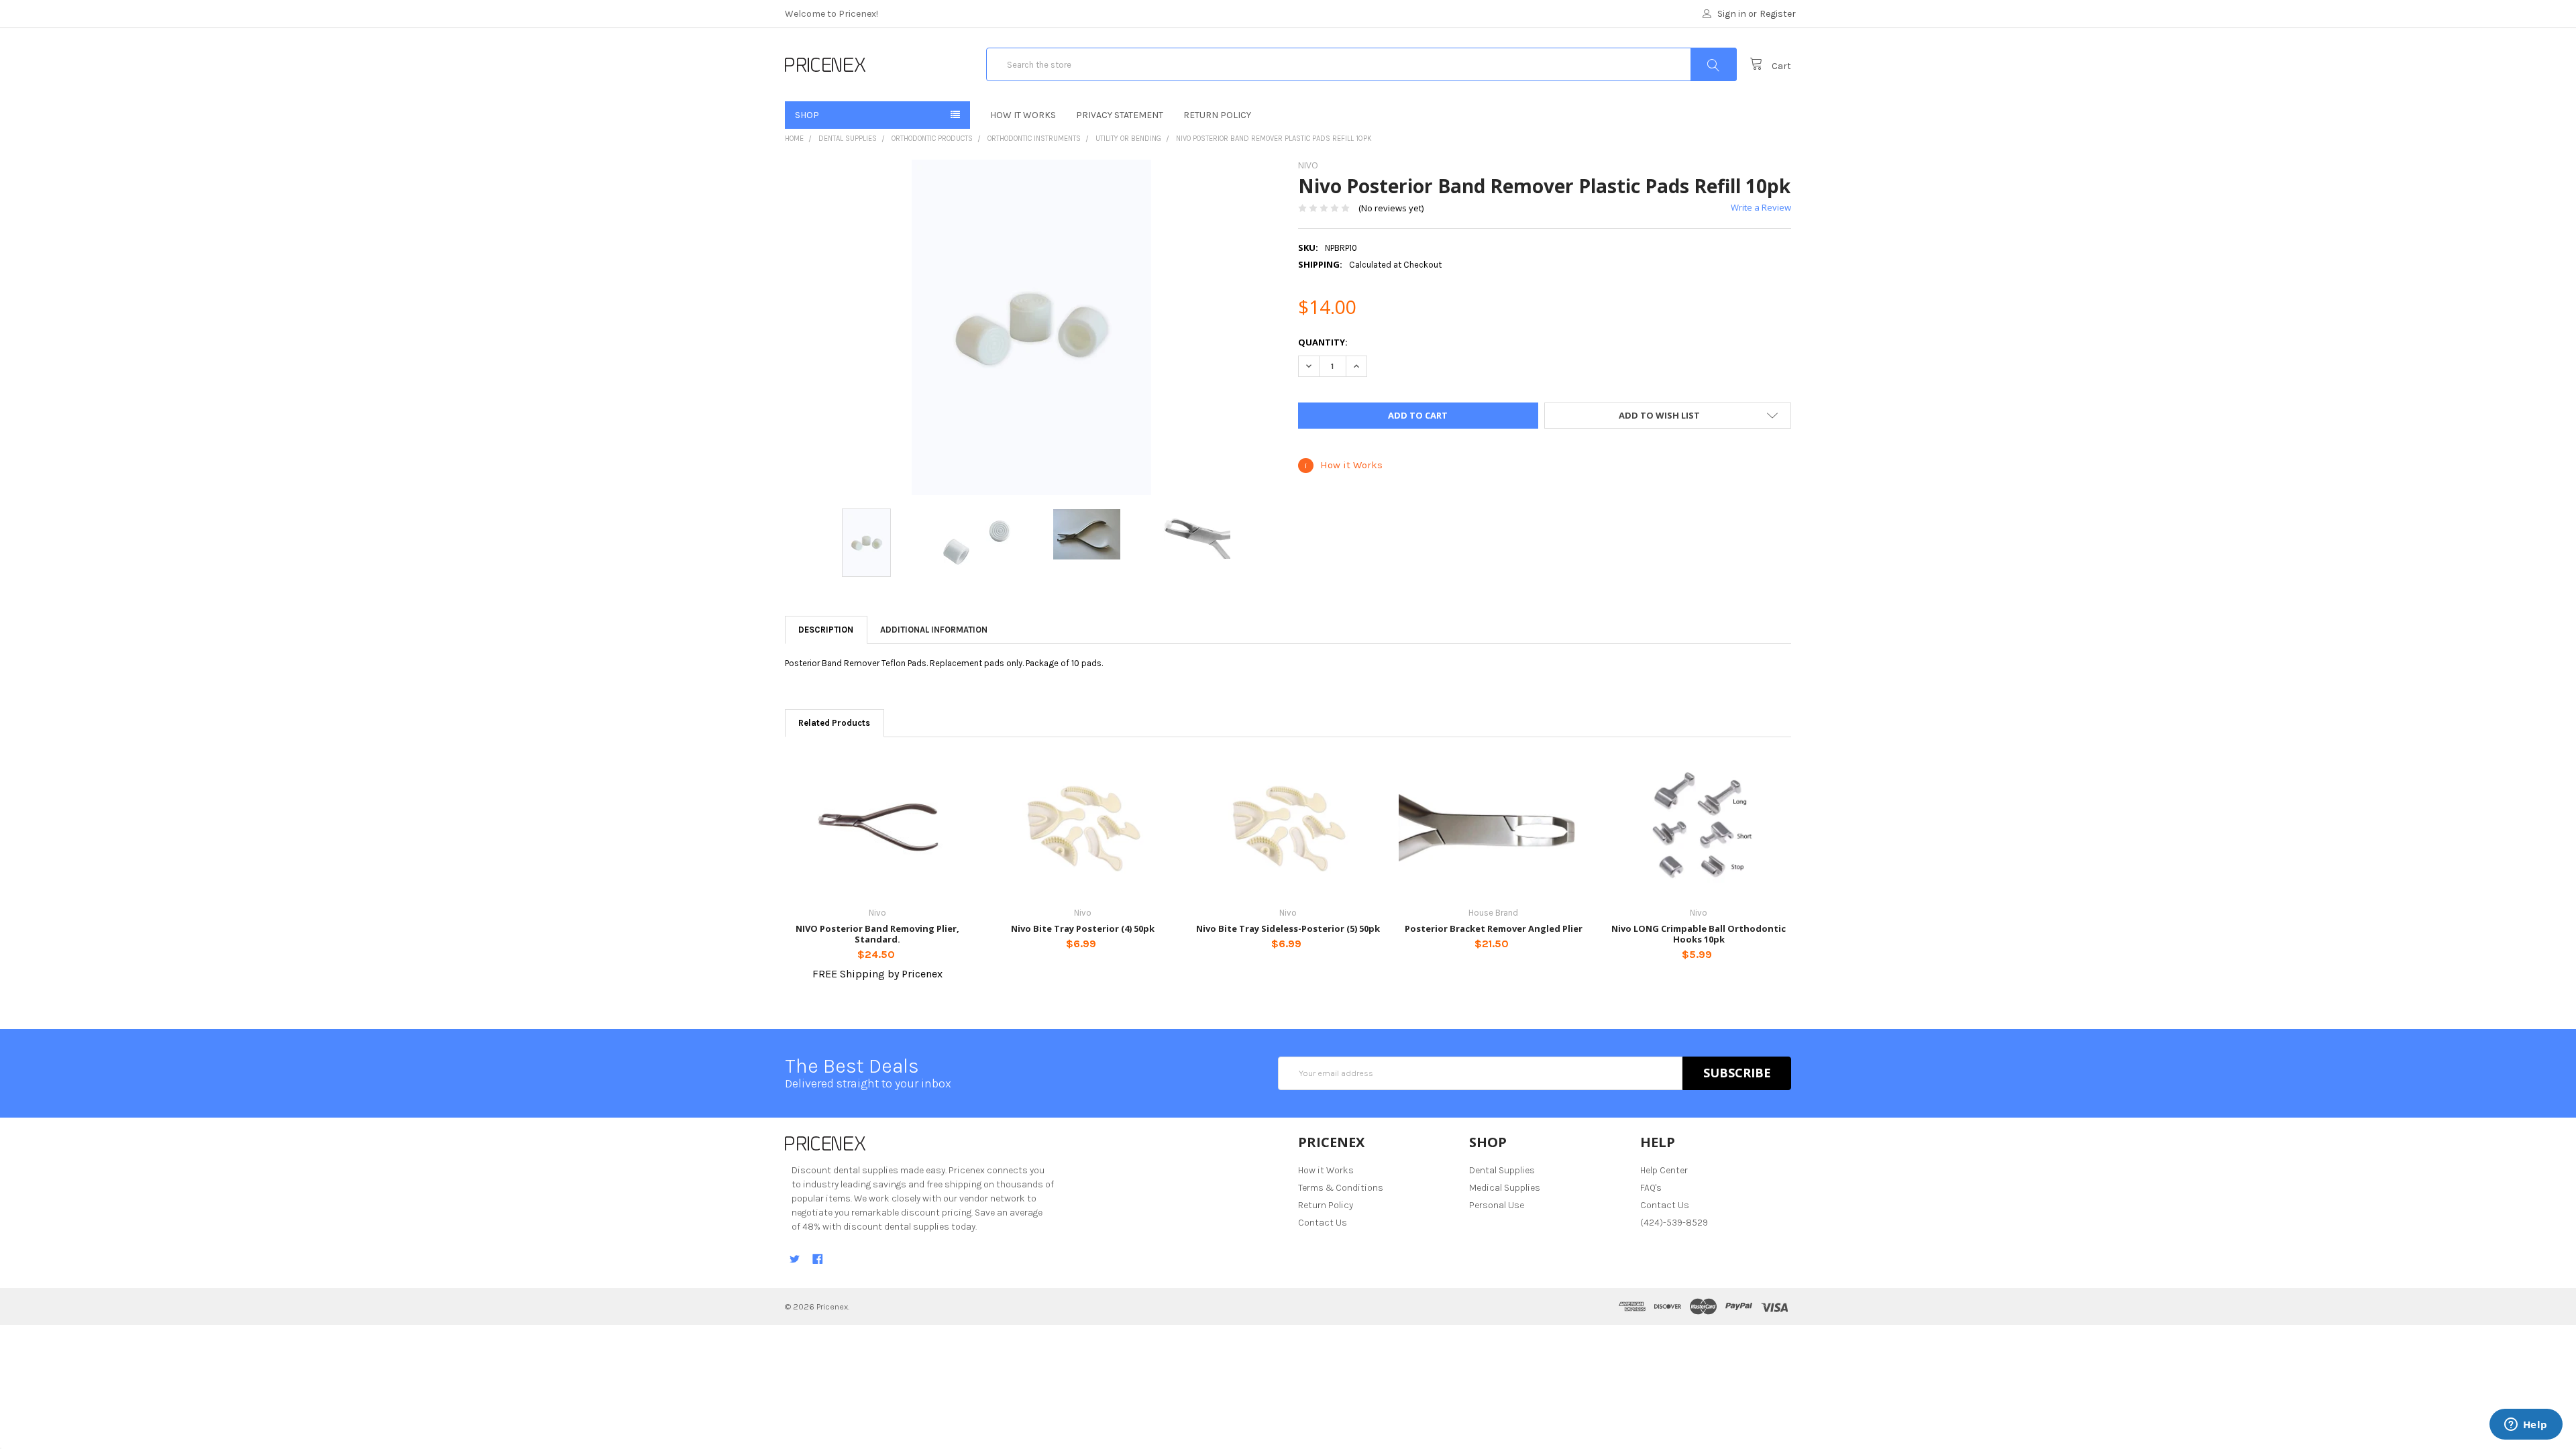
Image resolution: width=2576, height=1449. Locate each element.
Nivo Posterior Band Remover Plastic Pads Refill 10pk (1274, 139)
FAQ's (1651, 1188)
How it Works (1023, 115)
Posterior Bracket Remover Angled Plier (1494, 928)
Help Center (1664, 1170)
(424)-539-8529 (1674, 1223)
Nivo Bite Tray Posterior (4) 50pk (1083, 928)
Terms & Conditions (1341, 1188)
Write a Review (1761, 207)
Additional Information (934, 630)
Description (826, 630)
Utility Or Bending (1128, 139)
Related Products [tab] (834, 723)
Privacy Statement (1120, 115)
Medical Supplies (1505, 1188)
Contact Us (1323, 1223)
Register (1778, 14)
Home (794, 139)
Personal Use (1497, 1205)
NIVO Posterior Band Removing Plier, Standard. (877, 934)
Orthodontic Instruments (1034, 139)
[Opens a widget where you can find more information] (2526, 1426)
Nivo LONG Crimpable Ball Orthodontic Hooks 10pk (1699, 934)
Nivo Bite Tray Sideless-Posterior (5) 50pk (1288, 928)
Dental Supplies (848, 139)
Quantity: (1323, 342)
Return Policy (1217, 115)
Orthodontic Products (932, 139)
